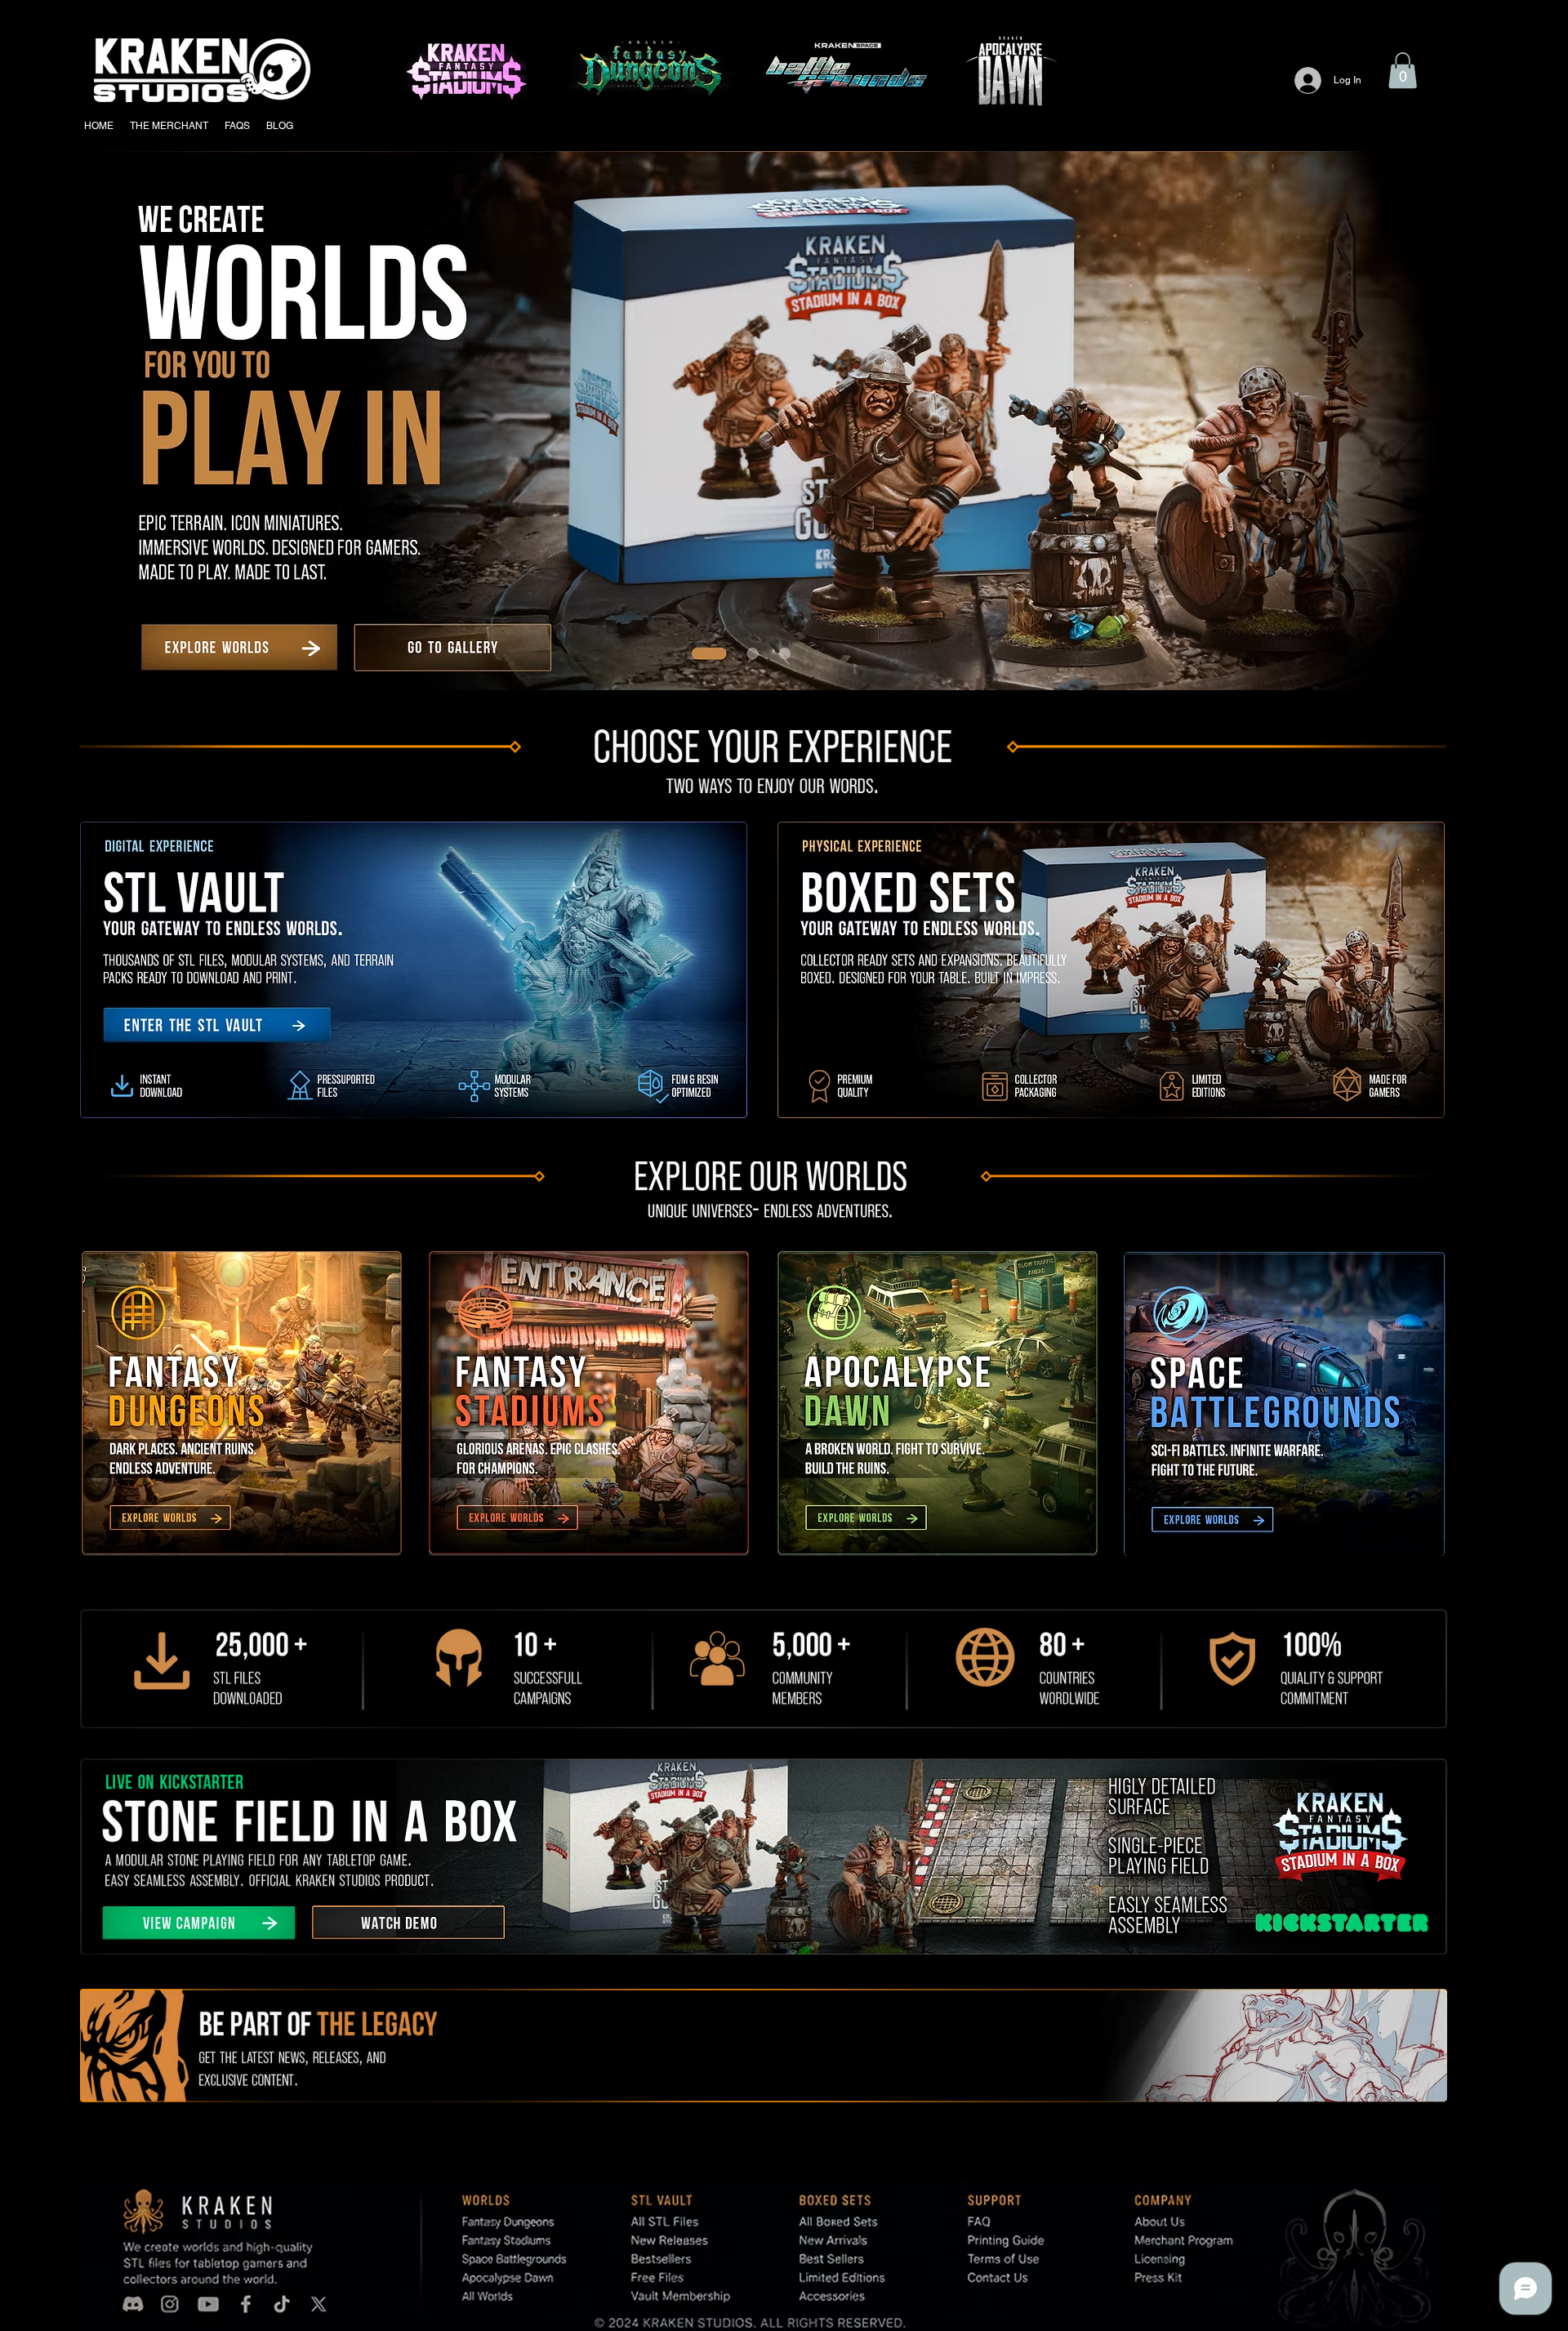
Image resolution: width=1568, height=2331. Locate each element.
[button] (1403, 70)
